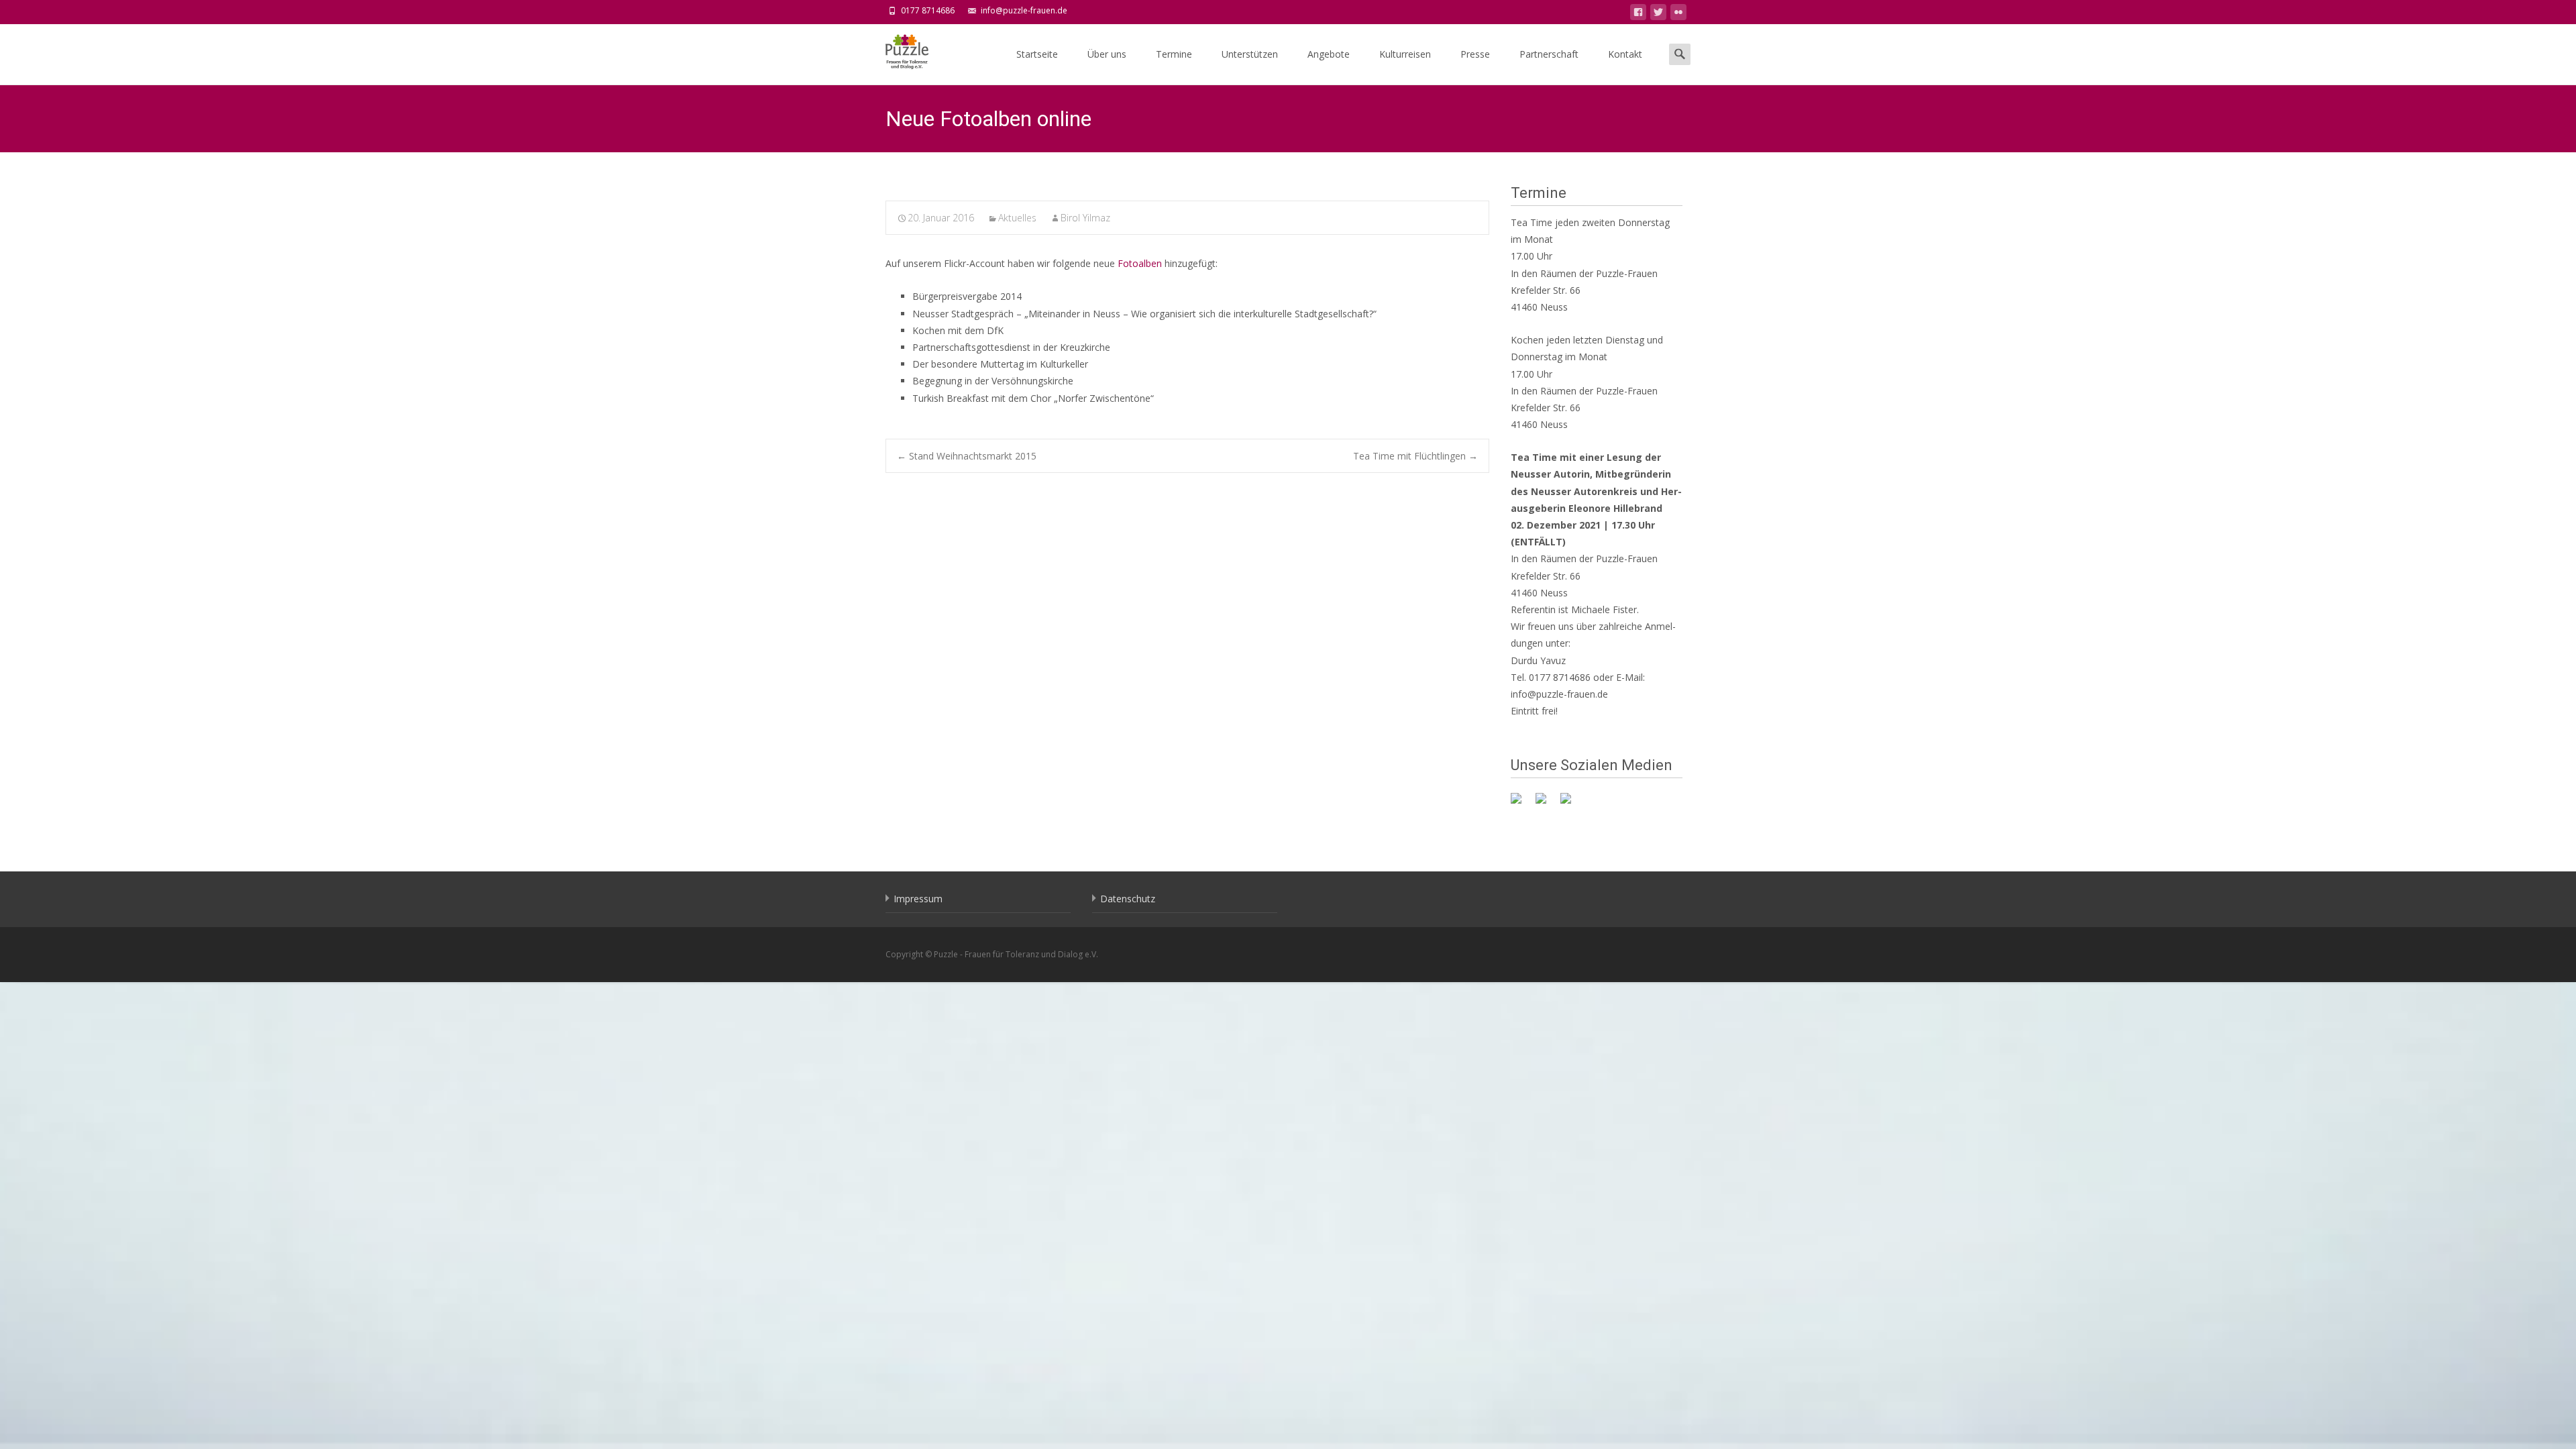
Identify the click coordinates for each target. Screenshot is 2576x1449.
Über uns (1107, 54)
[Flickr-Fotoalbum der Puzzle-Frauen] (1571, 804)
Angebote (1329, 54)
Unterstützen (1250, 54)
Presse (1475, 54)
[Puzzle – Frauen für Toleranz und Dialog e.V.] (896, 51)
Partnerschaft (1549, 54)
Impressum (918, 899)
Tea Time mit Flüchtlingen (1415, 456)
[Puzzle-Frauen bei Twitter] (1546, 804)
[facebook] (1638, 14)
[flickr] (1678, 14)
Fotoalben (1140, 263)
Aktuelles (1017, 218)
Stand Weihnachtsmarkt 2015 (967, 456)
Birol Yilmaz (1085, 218)
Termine (1174, 54)
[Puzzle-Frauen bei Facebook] (1521, 804)
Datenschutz (1128, 899)
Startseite (1037, 54)
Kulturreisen (1405, 54)
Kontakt (1625, 54)
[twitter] (1658, 14)
